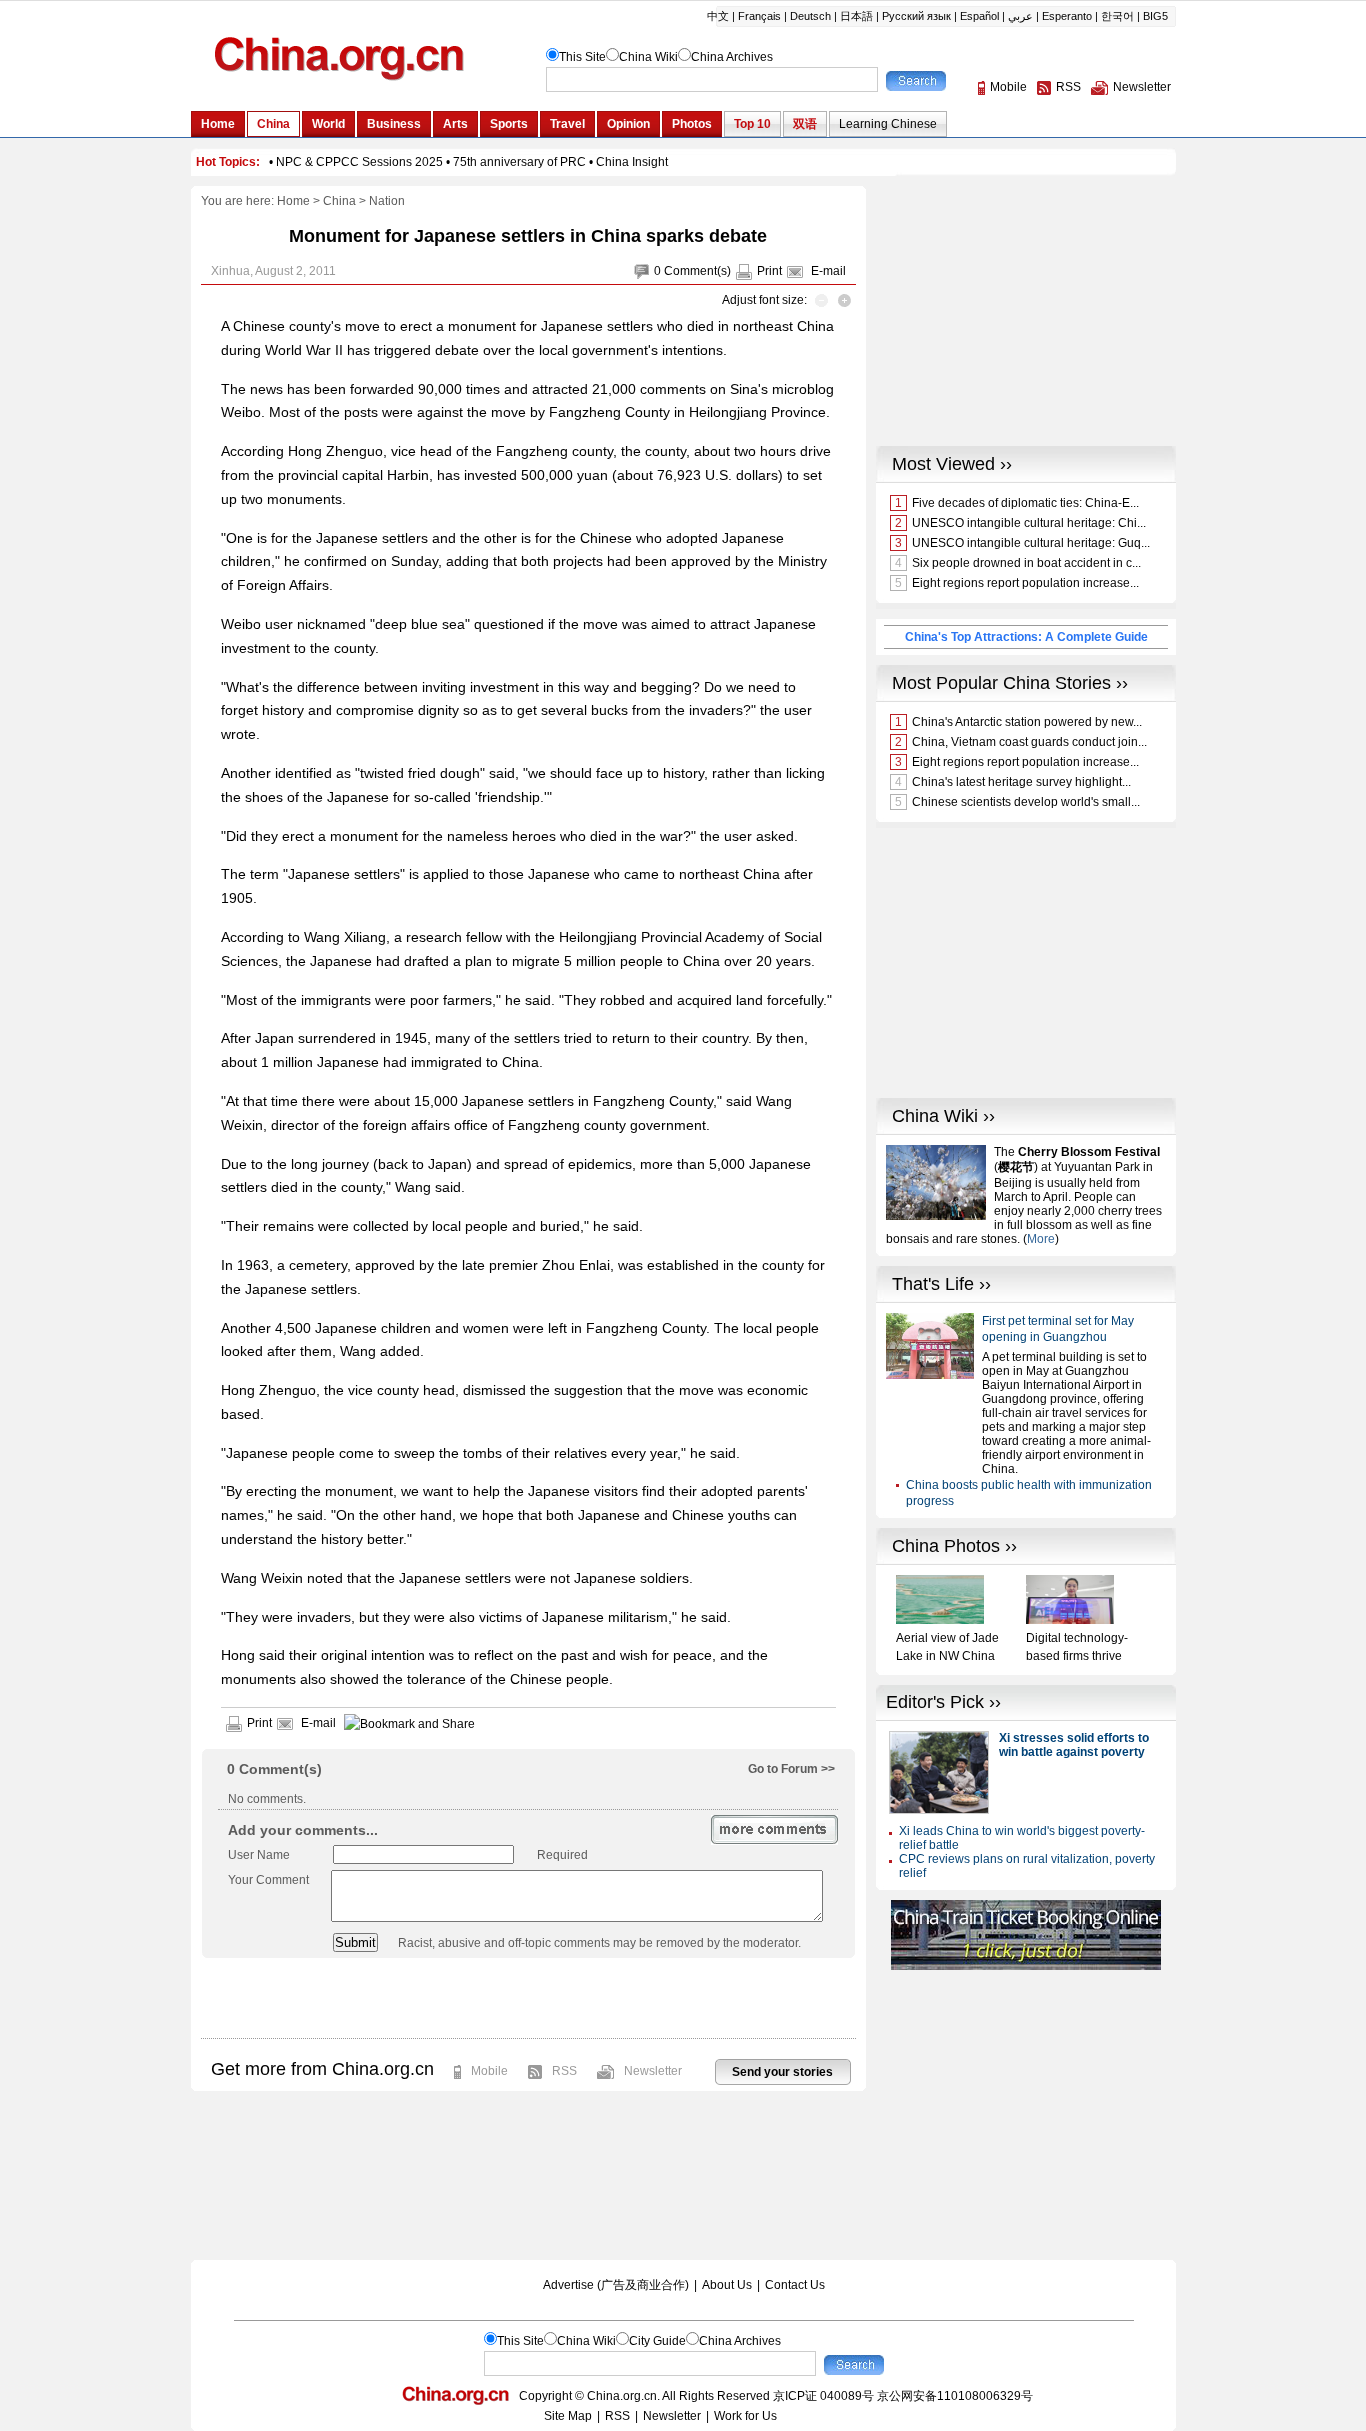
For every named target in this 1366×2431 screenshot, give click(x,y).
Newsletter (653, 2071)
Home (293, 201)
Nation (387, 201)
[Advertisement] (528, 1998)
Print (769, 271)
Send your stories (782, 2072)
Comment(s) (697, 271)
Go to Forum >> (791, 1769)
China (339, 201)
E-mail (828, 271)
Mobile (489, 2071)
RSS (564, 2071)
